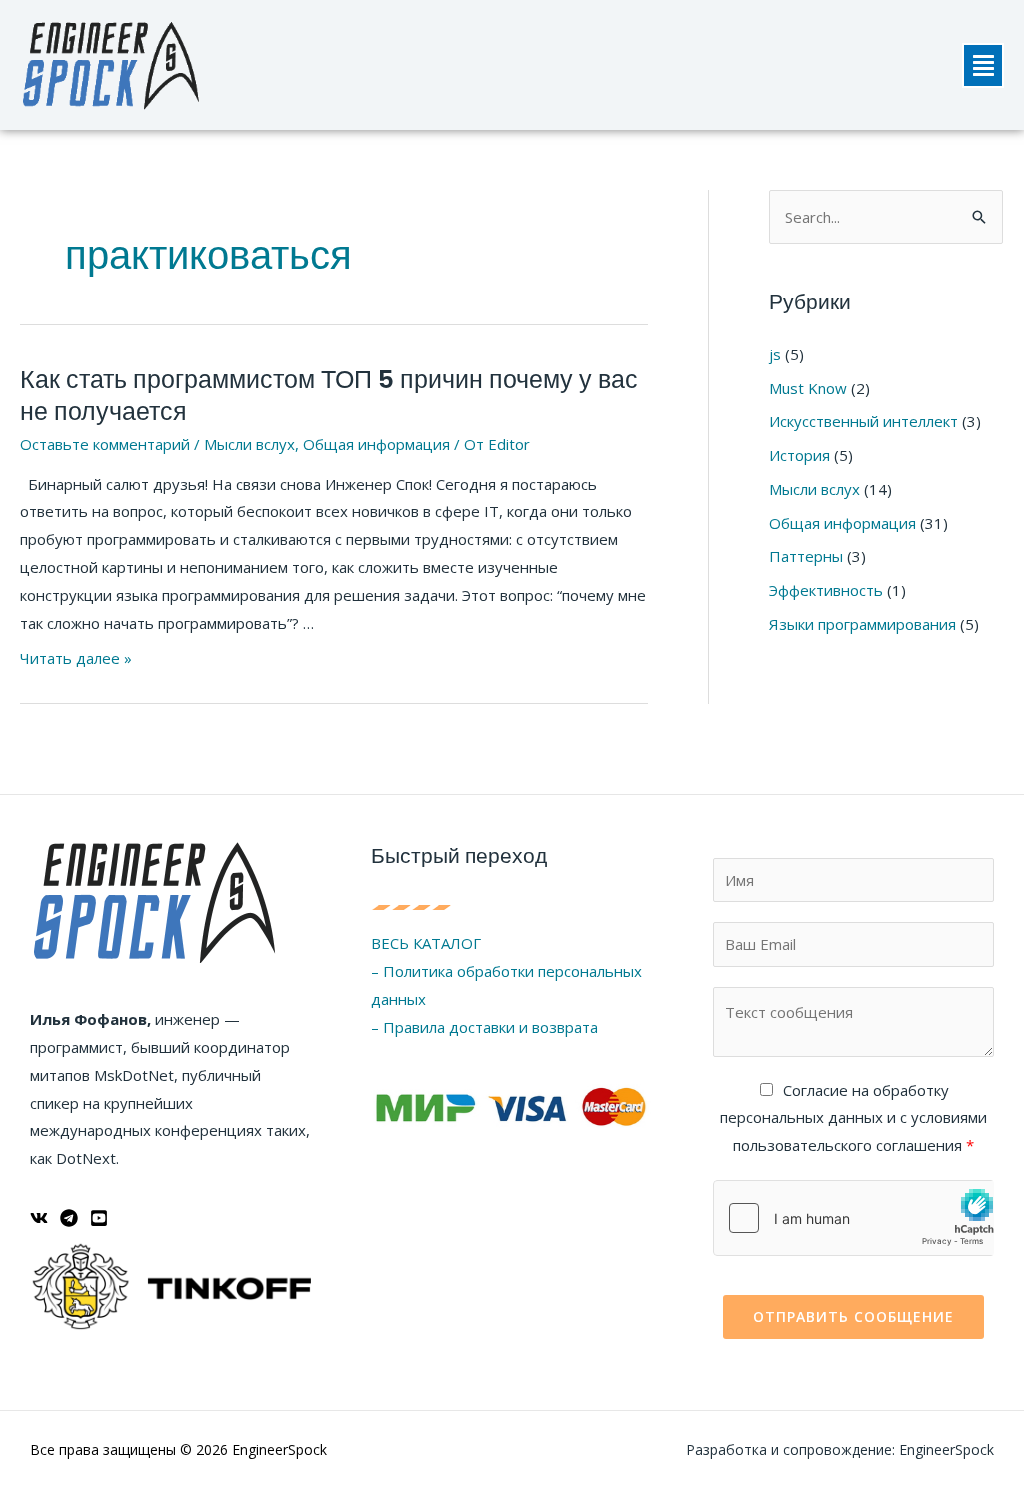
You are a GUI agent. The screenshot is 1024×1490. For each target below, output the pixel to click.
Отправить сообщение (853, 1316)
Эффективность (826, 590)
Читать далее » (76, 658)
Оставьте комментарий (105, 444)
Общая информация (376, 444)
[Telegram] (69, 1218)
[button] (983, 65)
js (775, 354)
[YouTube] (99, 1218)
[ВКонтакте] (39, 1218)
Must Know (808, 388)
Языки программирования (862, 624)
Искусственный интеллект (863, 421)
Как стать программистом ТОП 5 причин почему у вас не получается (329, 396)
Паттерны (806, 556)
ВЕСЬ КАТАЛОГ (426, 943)
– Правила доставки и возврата (484, 1027)
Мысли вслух (249, 444)
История (799, 455)
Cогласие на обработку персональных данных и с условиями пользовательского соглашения (853, 1118)
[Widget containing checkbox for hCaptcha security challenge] (853, 1218)
